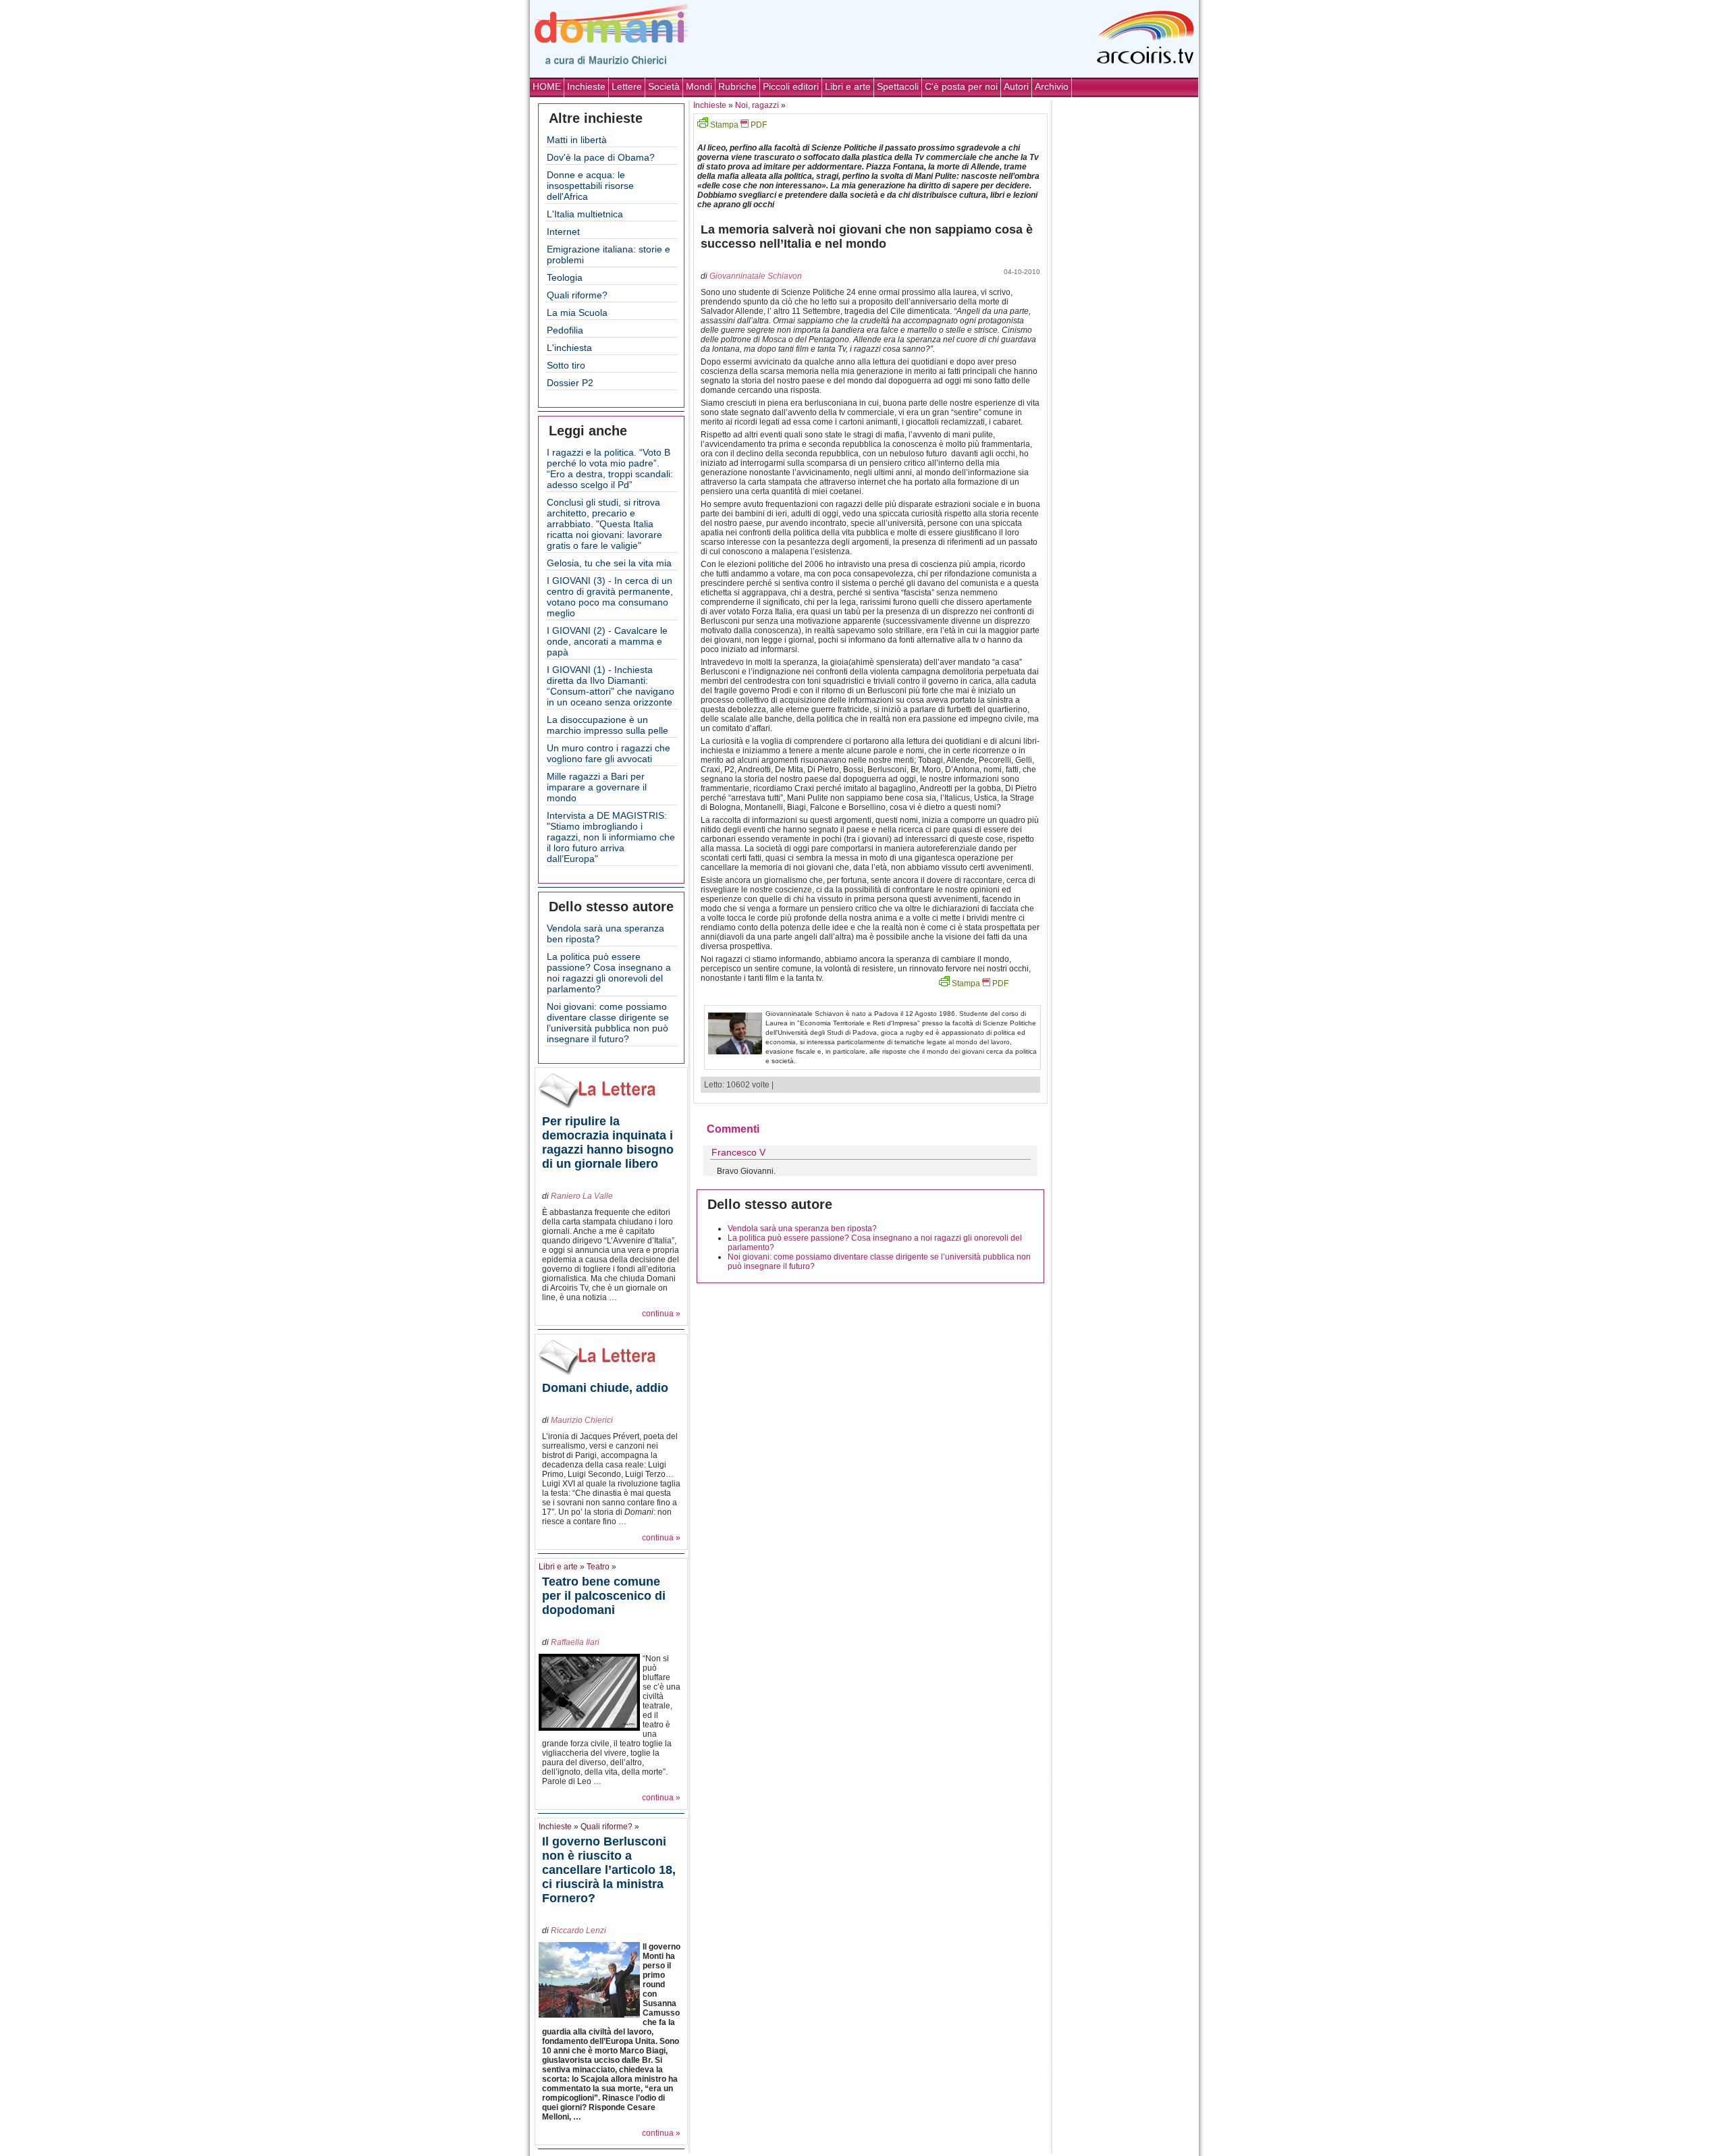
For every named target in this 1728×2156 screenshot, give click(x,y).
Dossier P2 (570, 383)
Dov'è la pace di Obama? (601, 157)
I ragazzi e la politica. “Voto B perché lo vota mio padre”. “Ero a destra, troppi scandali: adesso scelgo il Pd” (610, 468)
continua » (661, 1314)
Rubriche (737, 86)
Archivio (1052, 86)
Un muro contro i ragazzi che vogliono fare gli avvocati (609, 753)
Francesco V (738, 1152)
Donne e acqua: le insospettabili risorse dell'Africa (590, 186)
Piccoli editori (791, 86)
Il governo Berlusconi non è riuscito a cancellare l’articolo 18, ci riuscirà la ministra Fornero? (609, 1870)
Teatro (598, 1567)
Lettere (627, 86)
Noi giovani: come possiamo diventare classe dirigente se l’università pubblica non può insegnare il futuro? (608, 1023)
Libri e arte (848, 86)
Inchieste (586, 86)
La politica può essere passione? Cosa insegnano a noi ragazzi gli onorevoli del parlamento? (609, 973)
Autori (1016, 86)
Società (664, 86)
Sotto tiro (566, 365)
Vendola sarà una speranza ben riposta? (802, 1229)
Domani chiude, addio (605, 1388)
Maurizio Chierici (582, 1420)
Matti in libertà (577, 140)
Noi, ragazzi (757, 105)
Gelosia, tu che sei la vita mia (609, 563)
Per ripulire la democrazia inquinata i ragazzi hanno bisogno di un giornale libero (608, 1142)
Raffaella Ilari (575, 1642)
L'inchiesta (569, 348)
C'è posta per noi (961, 86)
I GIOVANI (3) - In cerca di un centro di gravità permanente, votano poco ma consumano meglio (610, 597)
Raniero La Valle (582, 1196)
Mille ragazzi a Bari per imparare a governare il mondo (597, 787)
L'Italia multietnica (585, 214)
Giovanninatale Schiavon (756, 276)
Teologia (565, 277)
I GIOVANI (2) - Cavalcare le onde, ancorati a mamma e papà (607, 641)
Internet (563, 232)
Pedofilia (565, 330)
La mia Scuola (577, 313)
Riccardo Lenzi (578, 1931)
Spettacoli (898, 86)
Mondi (699, 86)
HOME (547, 86)
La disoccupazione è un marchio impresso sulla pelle (607, 725)
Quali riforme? (577, 295)
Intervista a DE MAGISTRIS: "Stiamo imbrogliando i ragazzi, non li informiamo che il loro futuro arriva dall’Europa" (611, 837)
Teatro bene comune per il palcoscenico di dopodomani (604, 1596)
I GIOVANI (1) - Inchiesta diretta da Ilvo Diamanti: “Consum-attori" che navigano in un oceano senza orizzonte (611, 686)
